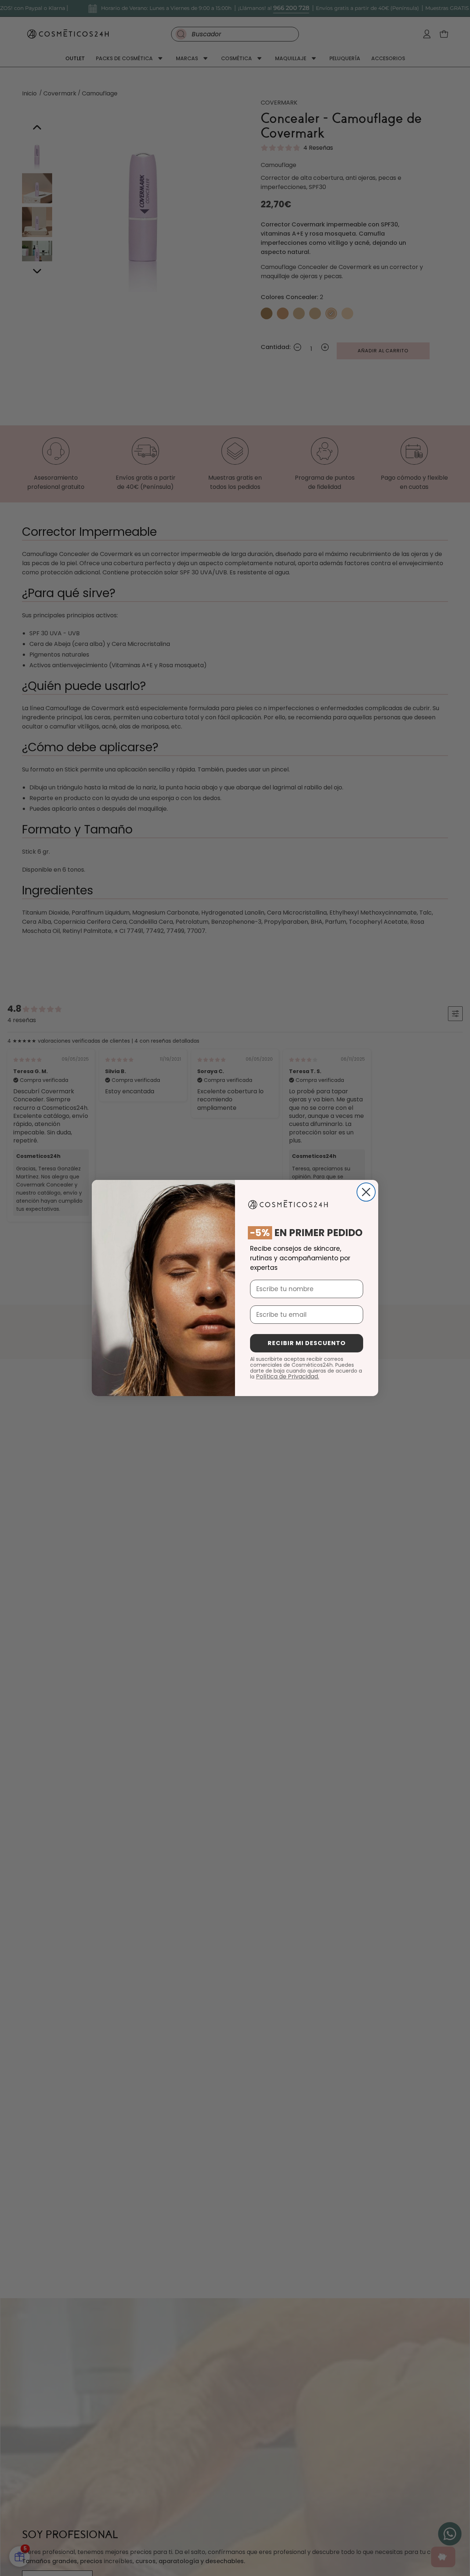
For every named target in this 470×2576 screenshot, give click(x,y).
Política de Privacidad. (288, 1376)
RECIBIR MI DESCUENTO (307, 1343)
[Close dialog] (366, 1192)
